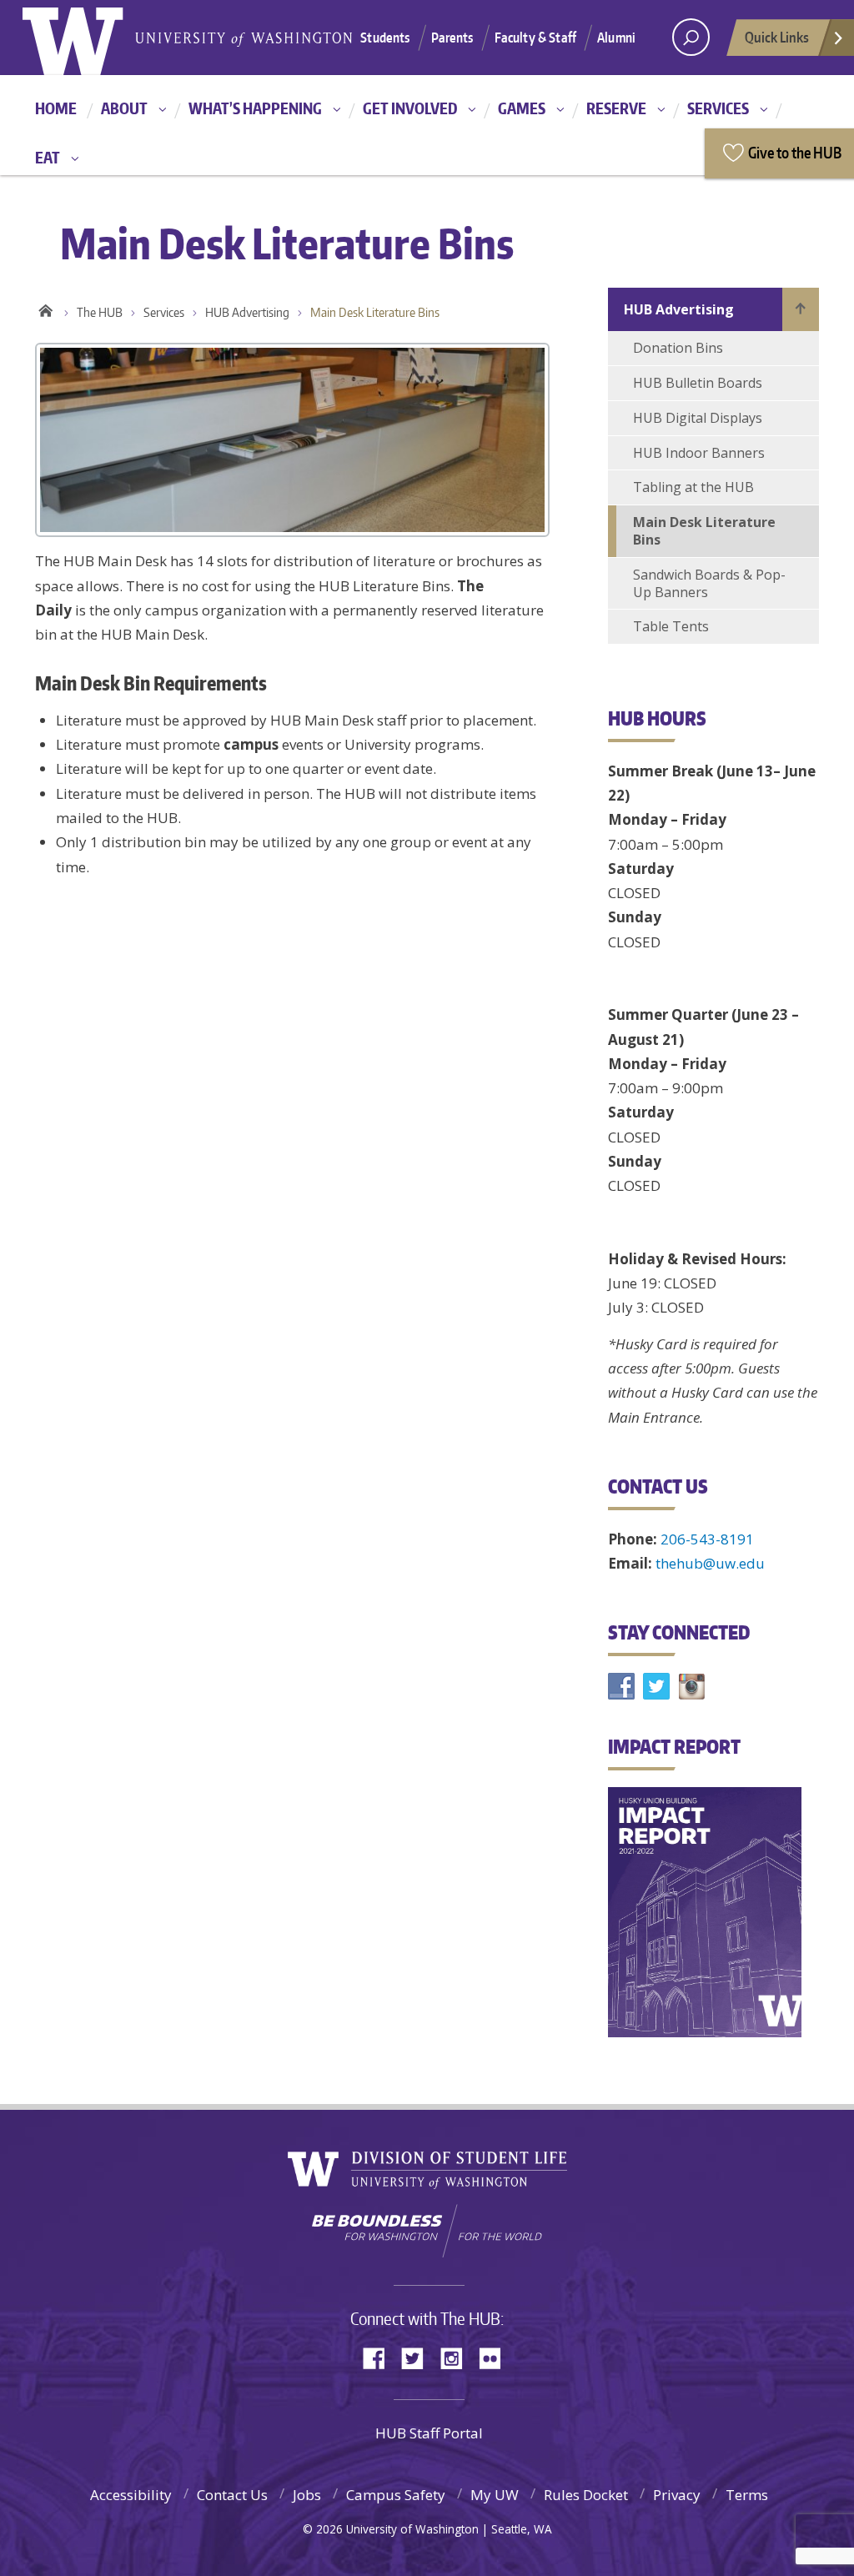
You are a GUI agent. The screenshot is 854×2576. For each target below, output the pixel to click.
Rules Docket (586, 2495)
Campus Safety (396, 2495)
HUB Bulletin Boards (698, 383)
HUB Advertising (247, 312)
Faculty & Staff (535, 38)
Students (385, 38)
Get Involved (410, 108)
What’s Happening (255, 108)
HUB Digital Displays (698, 418)
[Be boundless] (427, 2231)
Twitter (419, 2357)
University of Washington (90, 38)
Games (522, 108)
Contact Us (232, 2495)
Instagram (457, 2357)
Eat (48, 157)
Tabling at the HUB (693, 487)
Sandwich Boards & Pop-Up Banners (709, 583)
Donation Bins (678, 348)
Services (718, 108)
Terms (747, 2495)
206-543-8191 (707, 1539)
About (124, 108)
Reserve (616, 108)
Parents (452, 38)
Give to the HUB (795, 152)
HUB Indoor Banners (699, 453)
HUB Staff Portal (429, 2433)
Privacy (677, 2495)
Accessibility (131, 2495)
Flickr (495, 2357)
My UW (495, 2495)
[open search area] (691, 37)
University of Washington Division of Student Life (427, 2170)
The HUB (100, 312)
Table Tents (671, 626)
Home (56, 108)
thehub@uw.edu (710, 1563)
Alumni (616, 38)
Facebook (380, 2357)
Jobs (307, 2495)
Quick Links (777, 37)
